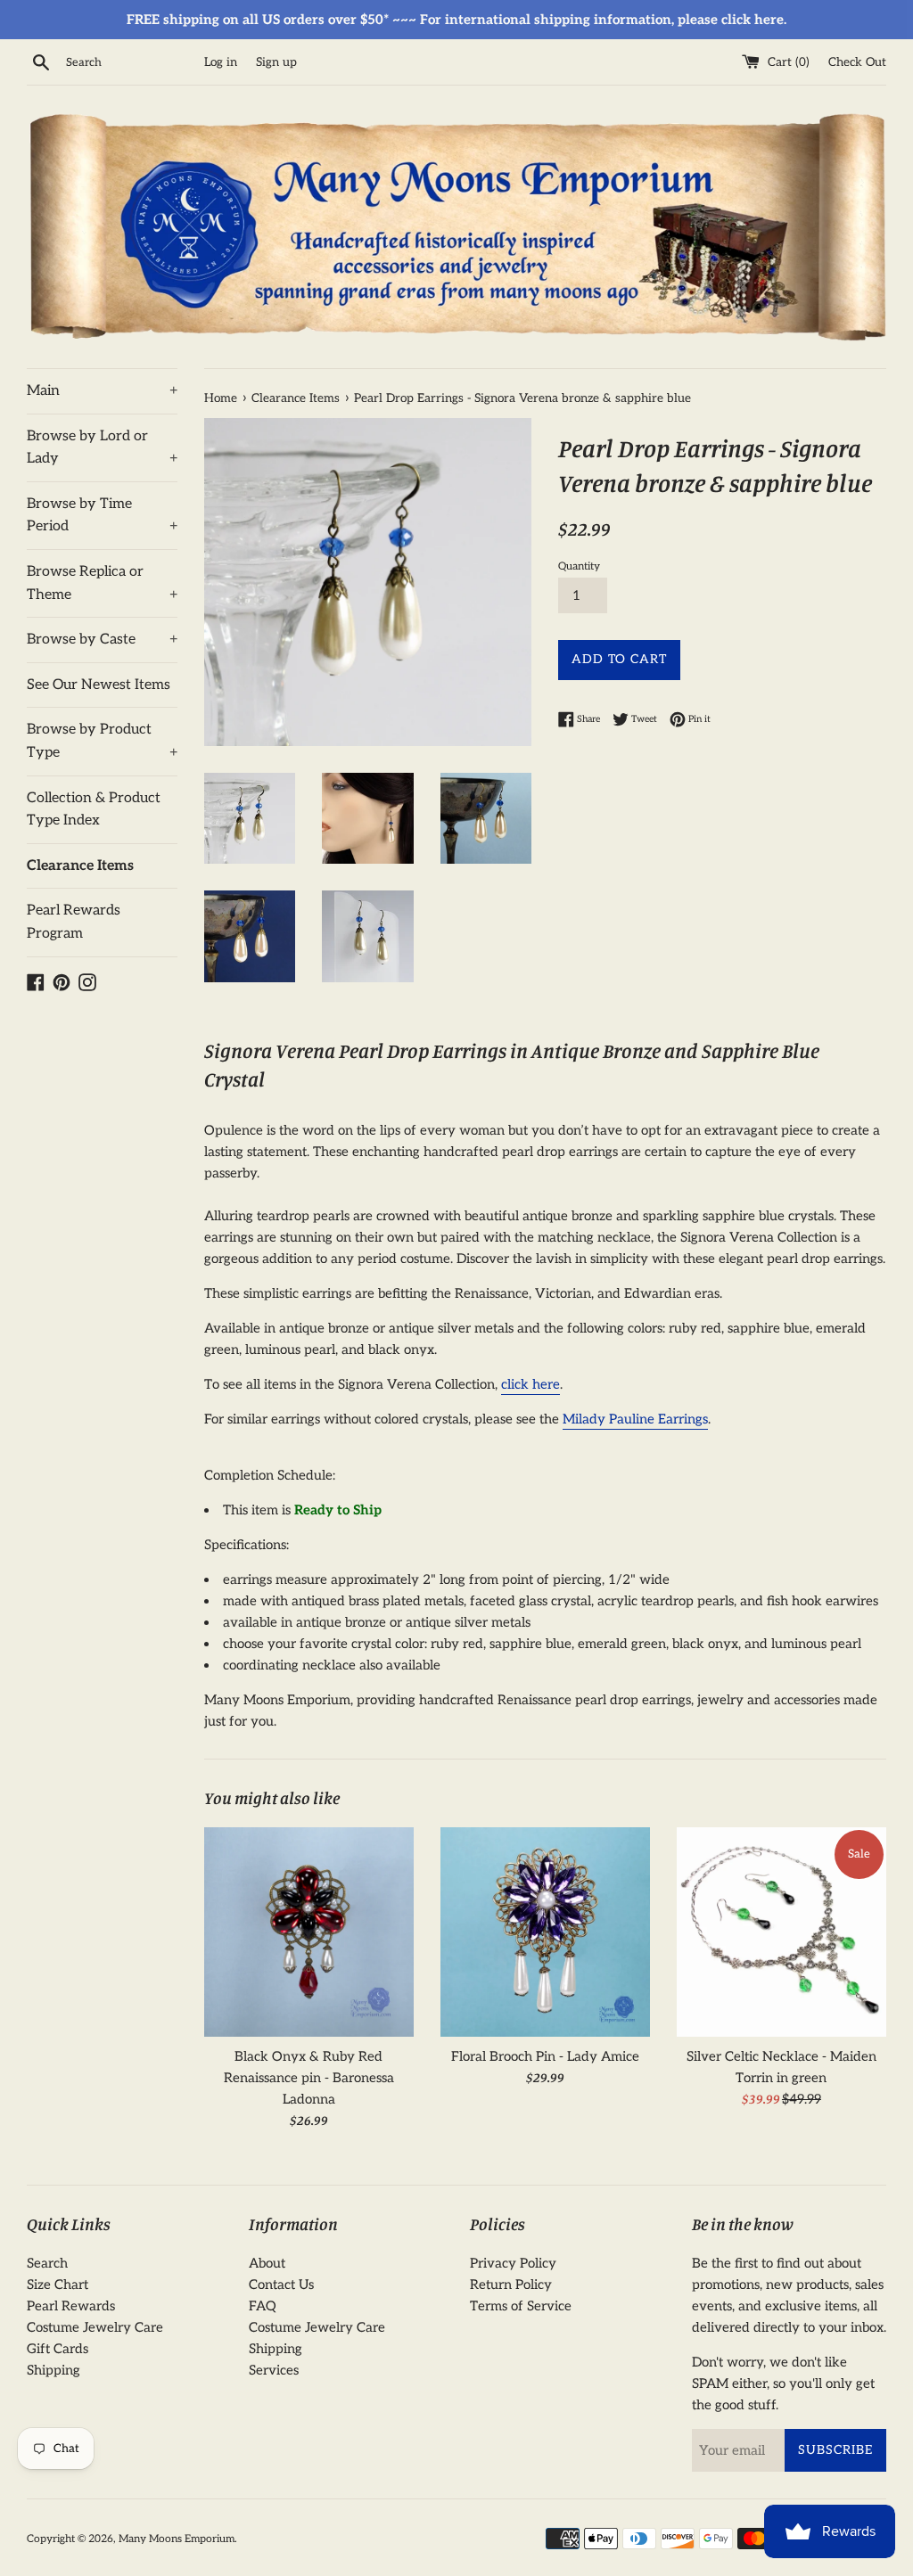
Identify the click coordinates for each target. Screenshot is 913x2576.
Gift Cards (58, 2349)
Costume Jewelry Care (95, 2327)
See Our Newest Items (99, 685)
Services (274, 2370)
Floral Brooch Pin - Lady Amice (545, 2056)
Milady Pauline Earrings (635, 1419)
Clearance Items (80, 866)
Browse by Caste (102, 640)
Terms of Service (521, 2306)
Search (47, 2263)
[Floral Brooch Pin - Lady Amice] (545, 1932)
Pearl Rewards (71, 2306)
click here (531, 1384)
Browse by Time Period (102, 516)
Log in (221, 62)
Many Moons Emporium (177, 2539)
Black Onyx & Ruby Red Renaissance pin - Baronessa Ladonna (309, 2078)
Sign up (276, 62)
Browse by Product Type (102, 741)
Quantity (579, 566)
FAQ (263, 2306)
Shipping (53, 2370)
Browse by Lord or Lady (102, 448)
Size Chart (58, 2285)
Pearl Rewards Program (74, 922)
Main (102, 391)
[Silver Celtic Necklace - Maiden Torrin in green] (781, 1932)
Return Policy (511, 2285)
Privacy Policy (513, 2263)
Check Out (857, 62)
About (267, 2263)
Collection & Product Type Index (94, 810)
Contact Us (281, 2285)
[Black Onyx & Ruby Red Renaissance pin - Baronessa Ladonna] (309, 1932)
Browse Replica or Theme (102, 583)
